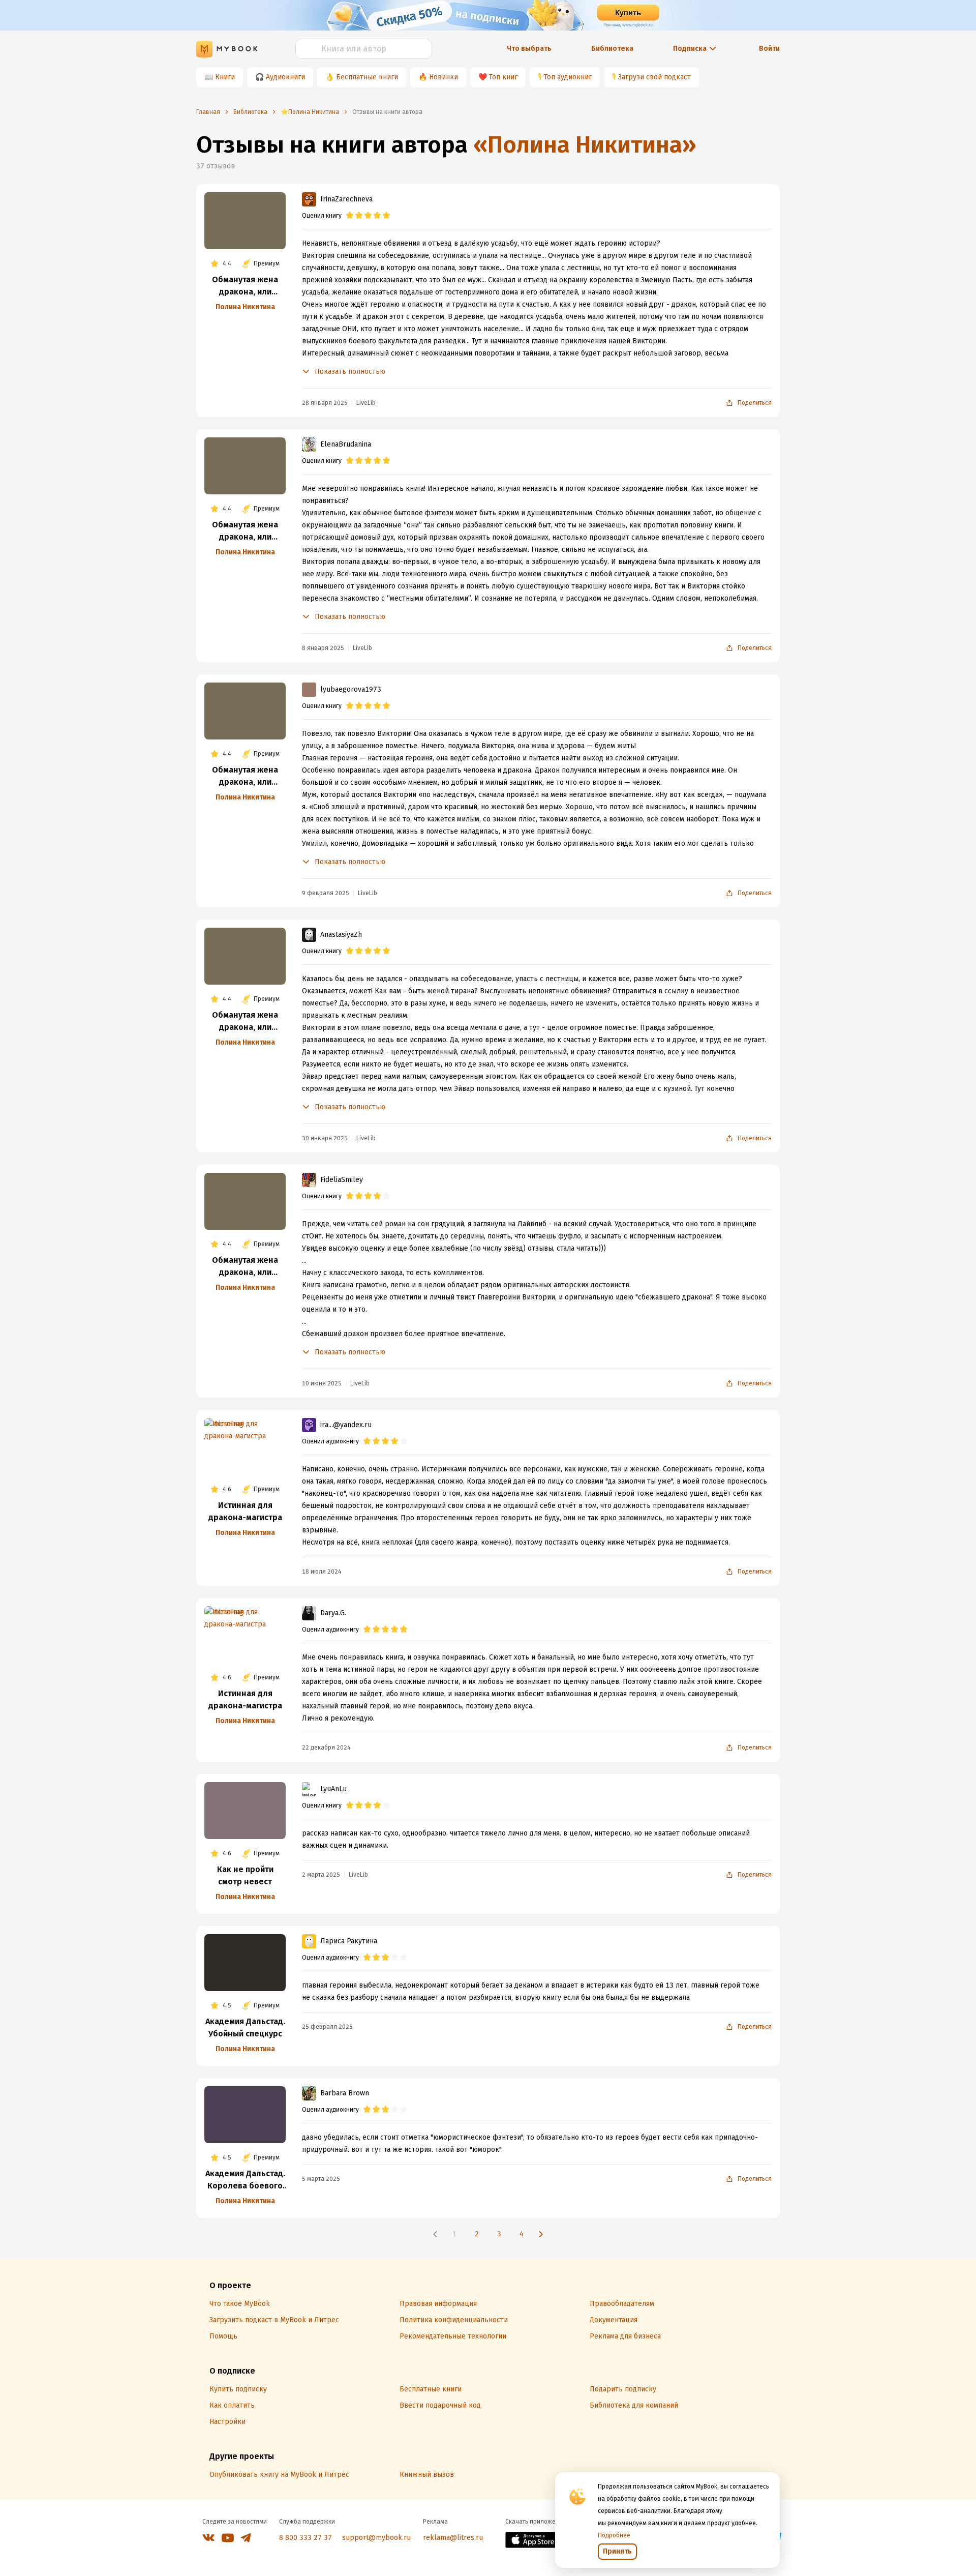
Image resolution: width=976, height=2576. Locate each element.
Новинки (444, 77)
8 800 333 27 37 (306, 2538)
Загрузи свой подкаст (654, 77)
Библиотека (612, 49)
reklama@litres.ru (453, 2538)
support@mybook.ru (376, 2538)
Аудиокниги (285, 77)
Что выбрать (529, 49)
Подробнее (614, 2535)
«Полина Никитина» (585, 145)
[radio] (350, 216)
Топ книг (503, 77)
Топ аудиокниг (568, 77)
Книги (225, 77)
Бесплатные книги (367, 77)
